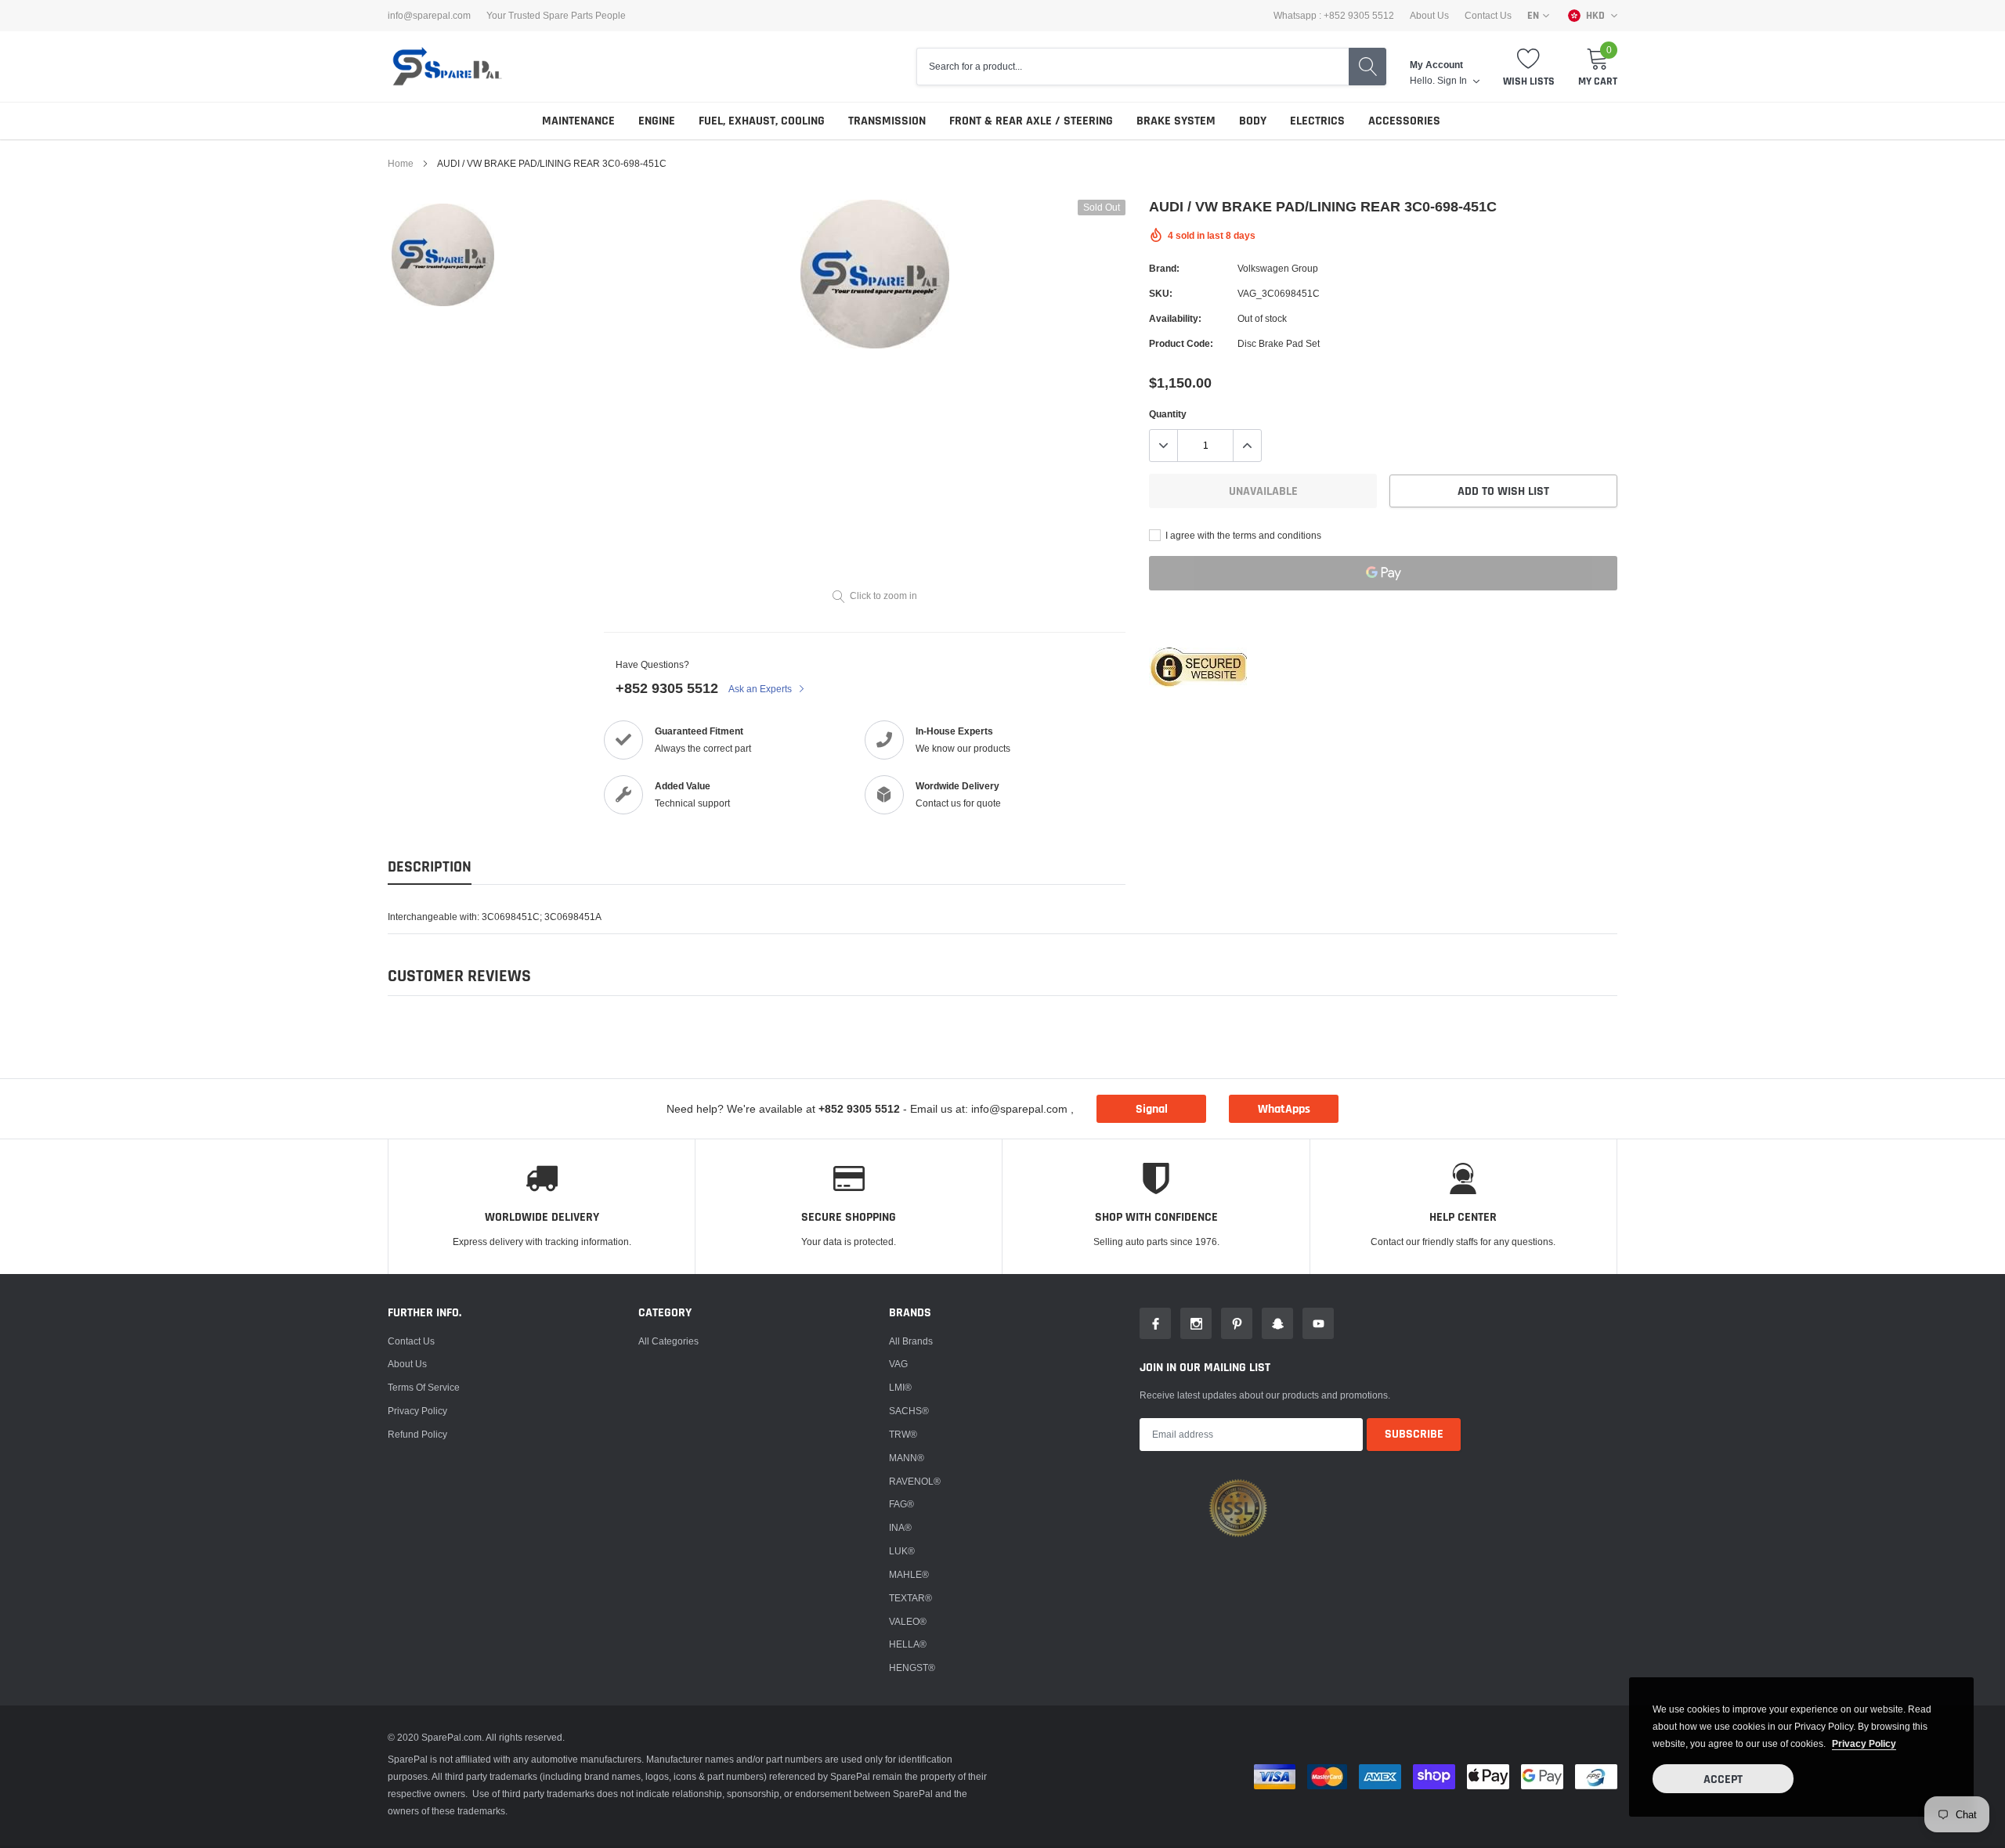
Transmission (887, 121)
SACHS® (909, 1411)
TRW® (903, 1434)
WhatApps (1284, 1109)
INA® (900, 1527)
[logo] (446, 67)
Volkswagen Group (1278, 268)
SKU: (1161, 293)
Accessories (1404, 121)
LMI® (900, 1387)
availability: (1175, 318)
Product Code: (1181, 343)
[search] (1367, 67)
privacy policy (1864, 1743)
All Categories (668, 1341)
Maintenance (578, 121)
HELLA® (908, 1644)
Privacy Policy (417, 1411)
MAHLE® (909, 1574)
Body (1253, 121)
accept (1723, 1779)
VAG (898, 1364)
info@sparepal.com (429, 16)
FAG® (901, 1504)
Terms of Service (424, 1387)
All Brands (911, 1341)
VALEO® (908, 1621)
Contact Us (1488, 16)
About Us (1429, 16)
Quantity (1168, 414)
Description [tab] (430, 867)
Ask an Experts (761, 689)
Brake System (1176, 121)
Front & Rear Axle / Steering (1031, 121)
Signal (1152, 1109)
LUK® (902, 1551)
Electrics (1317, 121)
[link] (443, 255)
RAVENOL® (915, 1481)
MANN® (907, 1458)
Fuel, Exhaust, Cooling (762, 121)
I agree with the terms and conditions (1242, 535)
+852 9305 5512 (667, 688)
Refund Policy (417, 1434)
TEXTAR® (910, 1598)
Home (401, 163)
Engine (657, 121)
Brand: (1164, 268)
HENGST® (912, 1668)
